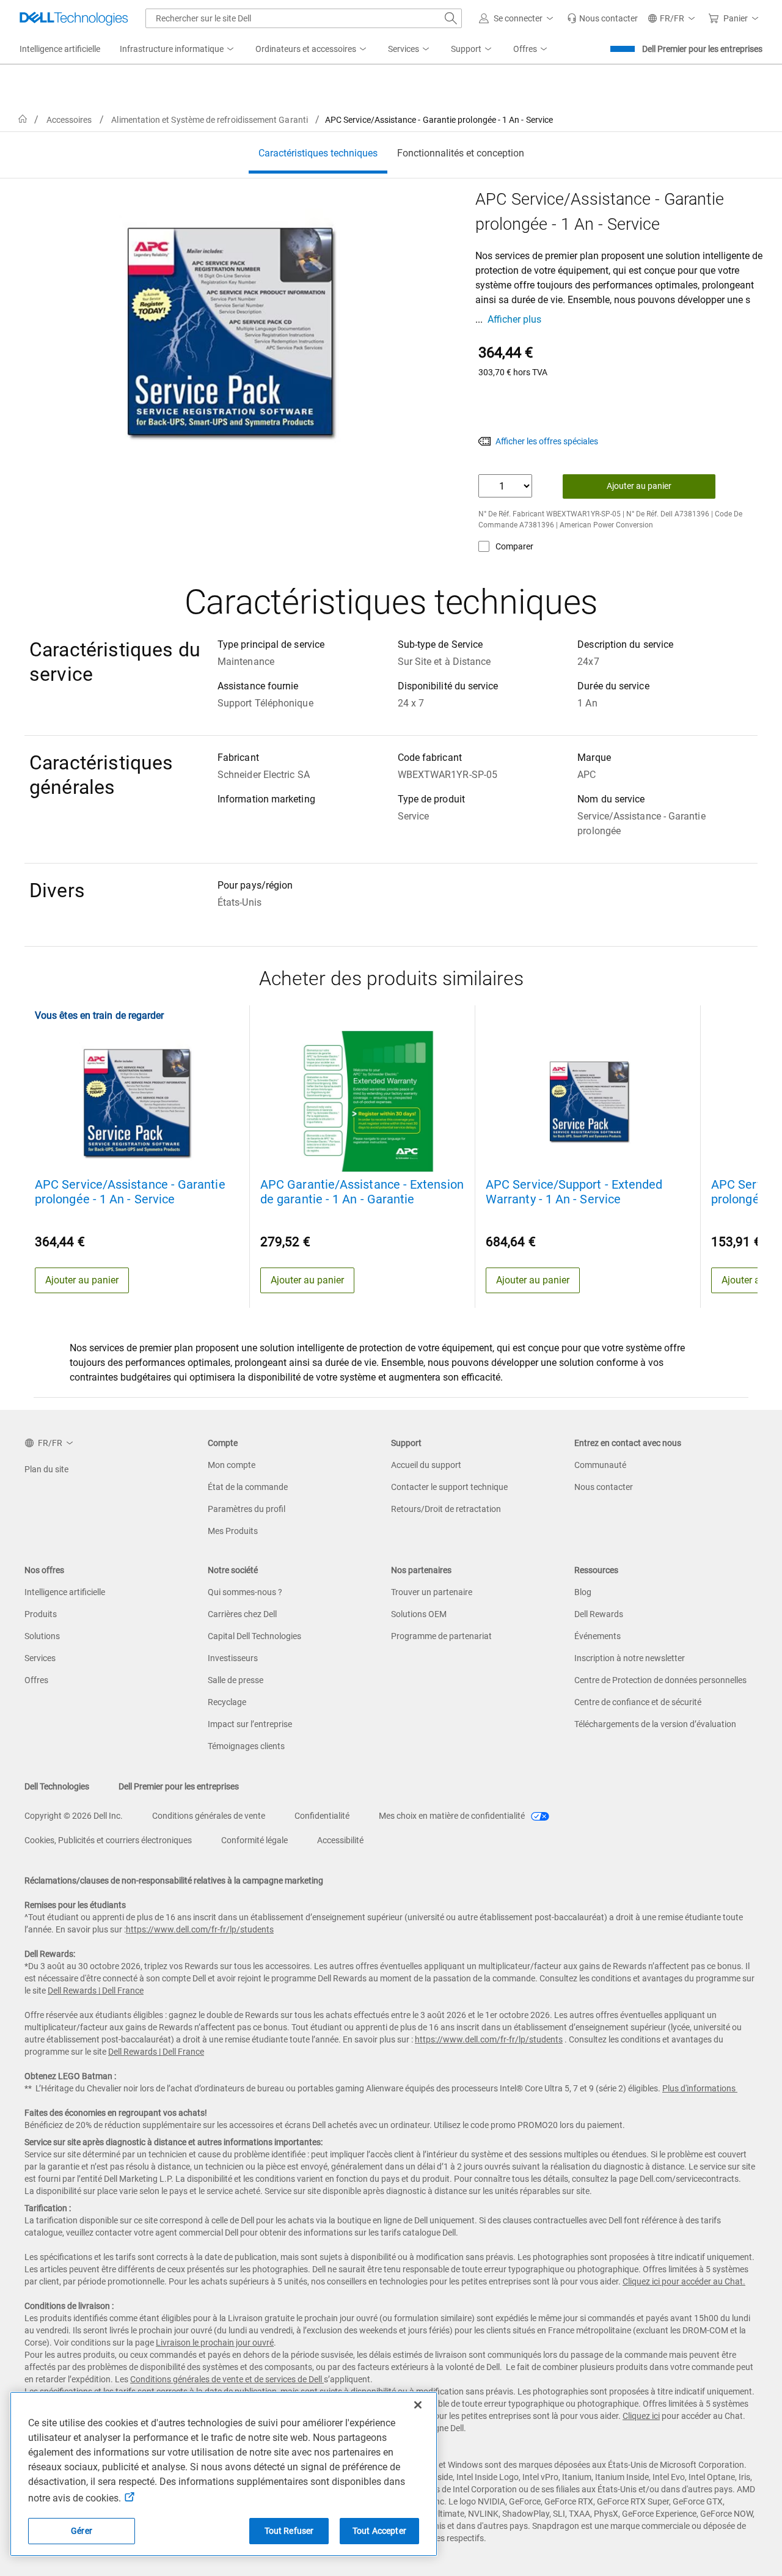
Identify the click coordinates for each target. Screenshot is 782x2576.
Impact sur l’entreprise (250, 1724)
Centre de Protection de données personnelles (660, 1680)
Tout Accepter (379, 2531)
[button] (518, 18)
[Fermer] (418, 2405)
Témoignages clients (246, 1746)
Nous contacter (604, 1487)
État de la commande (248, 1487)
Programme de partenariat (441, 1636)
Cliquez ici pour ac (656, 2281)
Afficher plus (514, 319)
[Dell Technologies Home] (74, 18)
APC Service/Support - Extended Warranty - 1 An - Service (574, 1192)
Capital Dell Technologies (254, 1636)
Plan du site (46, 1469)
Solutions (42, 1636)
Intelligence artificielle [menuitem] (60, 49)
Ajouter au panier (639, 486)
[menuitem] (178, 50)
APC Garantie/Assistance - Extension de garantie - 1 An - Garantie (362, 1192)
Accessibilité (340, 1840)
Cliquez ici (641, 2416)
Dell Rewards (599, 1614)
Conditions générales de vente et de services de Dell (227, 2379)
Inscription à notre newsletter (630, 1658)
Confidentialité (322, 1816)
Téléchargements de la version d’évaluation (655, 1724)
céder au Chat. (718, 2281)
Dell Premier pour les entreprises (702, 49)
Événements (597, 1636)
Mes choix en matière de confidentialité (453, 1816)
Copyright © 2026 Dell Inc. (74, 1816)
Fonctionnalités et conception (461, 153)
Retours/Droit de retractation (446, 1509)
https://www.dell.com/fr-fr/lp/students (200, 1929)
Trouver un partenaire (432, 1592)
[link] (602, 18)
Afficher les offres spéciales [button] (547, 441)
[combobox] (304, 18)
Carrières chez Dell (242, 1614)
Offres (36, 1680)
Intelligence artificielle (65, 1592)
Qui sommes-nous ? (245, 1592)
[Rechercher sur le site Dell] (451, 18)
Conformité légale (254, 1840)
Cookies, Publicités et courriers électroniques (108, 1840)
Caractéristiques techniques (318, 153)
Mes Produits (233, 1531)
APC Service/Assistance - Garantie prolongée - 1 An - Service (130, 1192)
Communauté (600, 1465)
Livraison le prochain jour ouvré (215, 2343)
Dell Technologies (57, 1786)
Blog (583, 1592)
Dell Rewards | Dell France (96, 1991)
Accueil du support (426, 1465)
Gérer (82, 2531)
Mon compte (232, 1465)
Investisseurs (233, 1658)
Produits (41, 1614)
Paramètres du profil (247, 1509)
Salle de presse (236, 1680)
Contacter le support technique (449, 1487)
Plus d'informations (699, 2088)
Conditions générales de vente (209, 1816)
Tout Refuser (289, 2531)
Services (40, 1658)
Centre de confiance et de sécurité (638, 1702)
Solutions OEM (419, 1614)
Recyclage (227, 1702)
